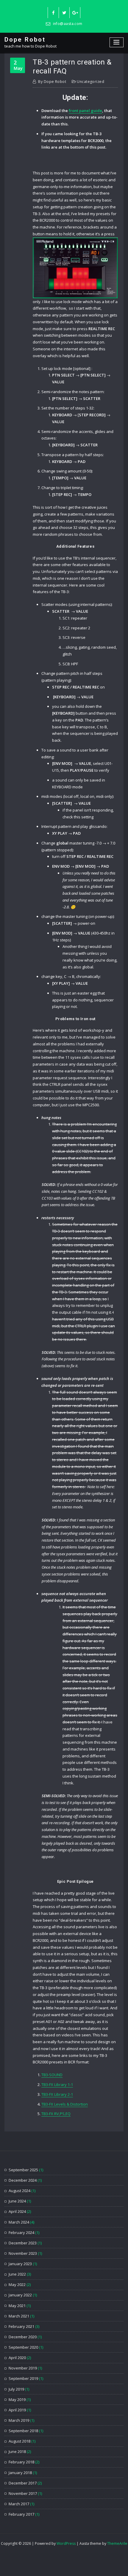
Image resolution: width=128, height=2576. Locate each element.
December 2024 (23, 2180)
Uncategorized (90, 82)
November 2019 (23, 2368)
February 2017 (21, 2514)
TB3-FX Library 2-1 (57, 2094)
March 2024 (19, 2222)
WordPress (66, 2543)
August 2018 (19, 2441)
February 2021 (21, 2326)
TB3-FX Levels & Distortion (65, 2104)
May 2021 (17, 2306)
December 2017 (23, 2483)
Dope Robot (25, 40)
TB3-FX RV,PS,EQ (56, 2114)
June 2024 (17, 2201)
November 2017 (23, 2493)
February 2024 (21, 2232)
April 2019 (17, 2410)
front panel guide (85, 111)
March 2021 (19, 2316)
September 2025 (23, 2170)
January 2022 (20, 2295)
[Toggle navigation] (117, 42)
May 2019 (17, 2399)
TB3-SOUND (52, 2075)
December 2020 (23, 2337)
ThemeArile (117, 2543)
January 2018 (20, 2473)
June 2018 (17, 2451)
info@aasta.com (68, 24)
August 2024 (19, 2191)
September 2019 (23, 2378)
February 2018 (21, 2462)
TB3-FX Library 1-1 (57, 2085)
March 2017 (19, 2504)
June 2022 (17, 2274)
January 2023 (20, 2264)
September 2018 (23, 2431)
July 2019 (16, 2389)
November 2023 (23, 2253)
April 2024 (17, 2211)
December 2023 (23, 2243)
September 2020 (23, 2347)
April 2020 (17, 2358)
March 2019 (19, 2420)
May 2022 (17, 2284)
